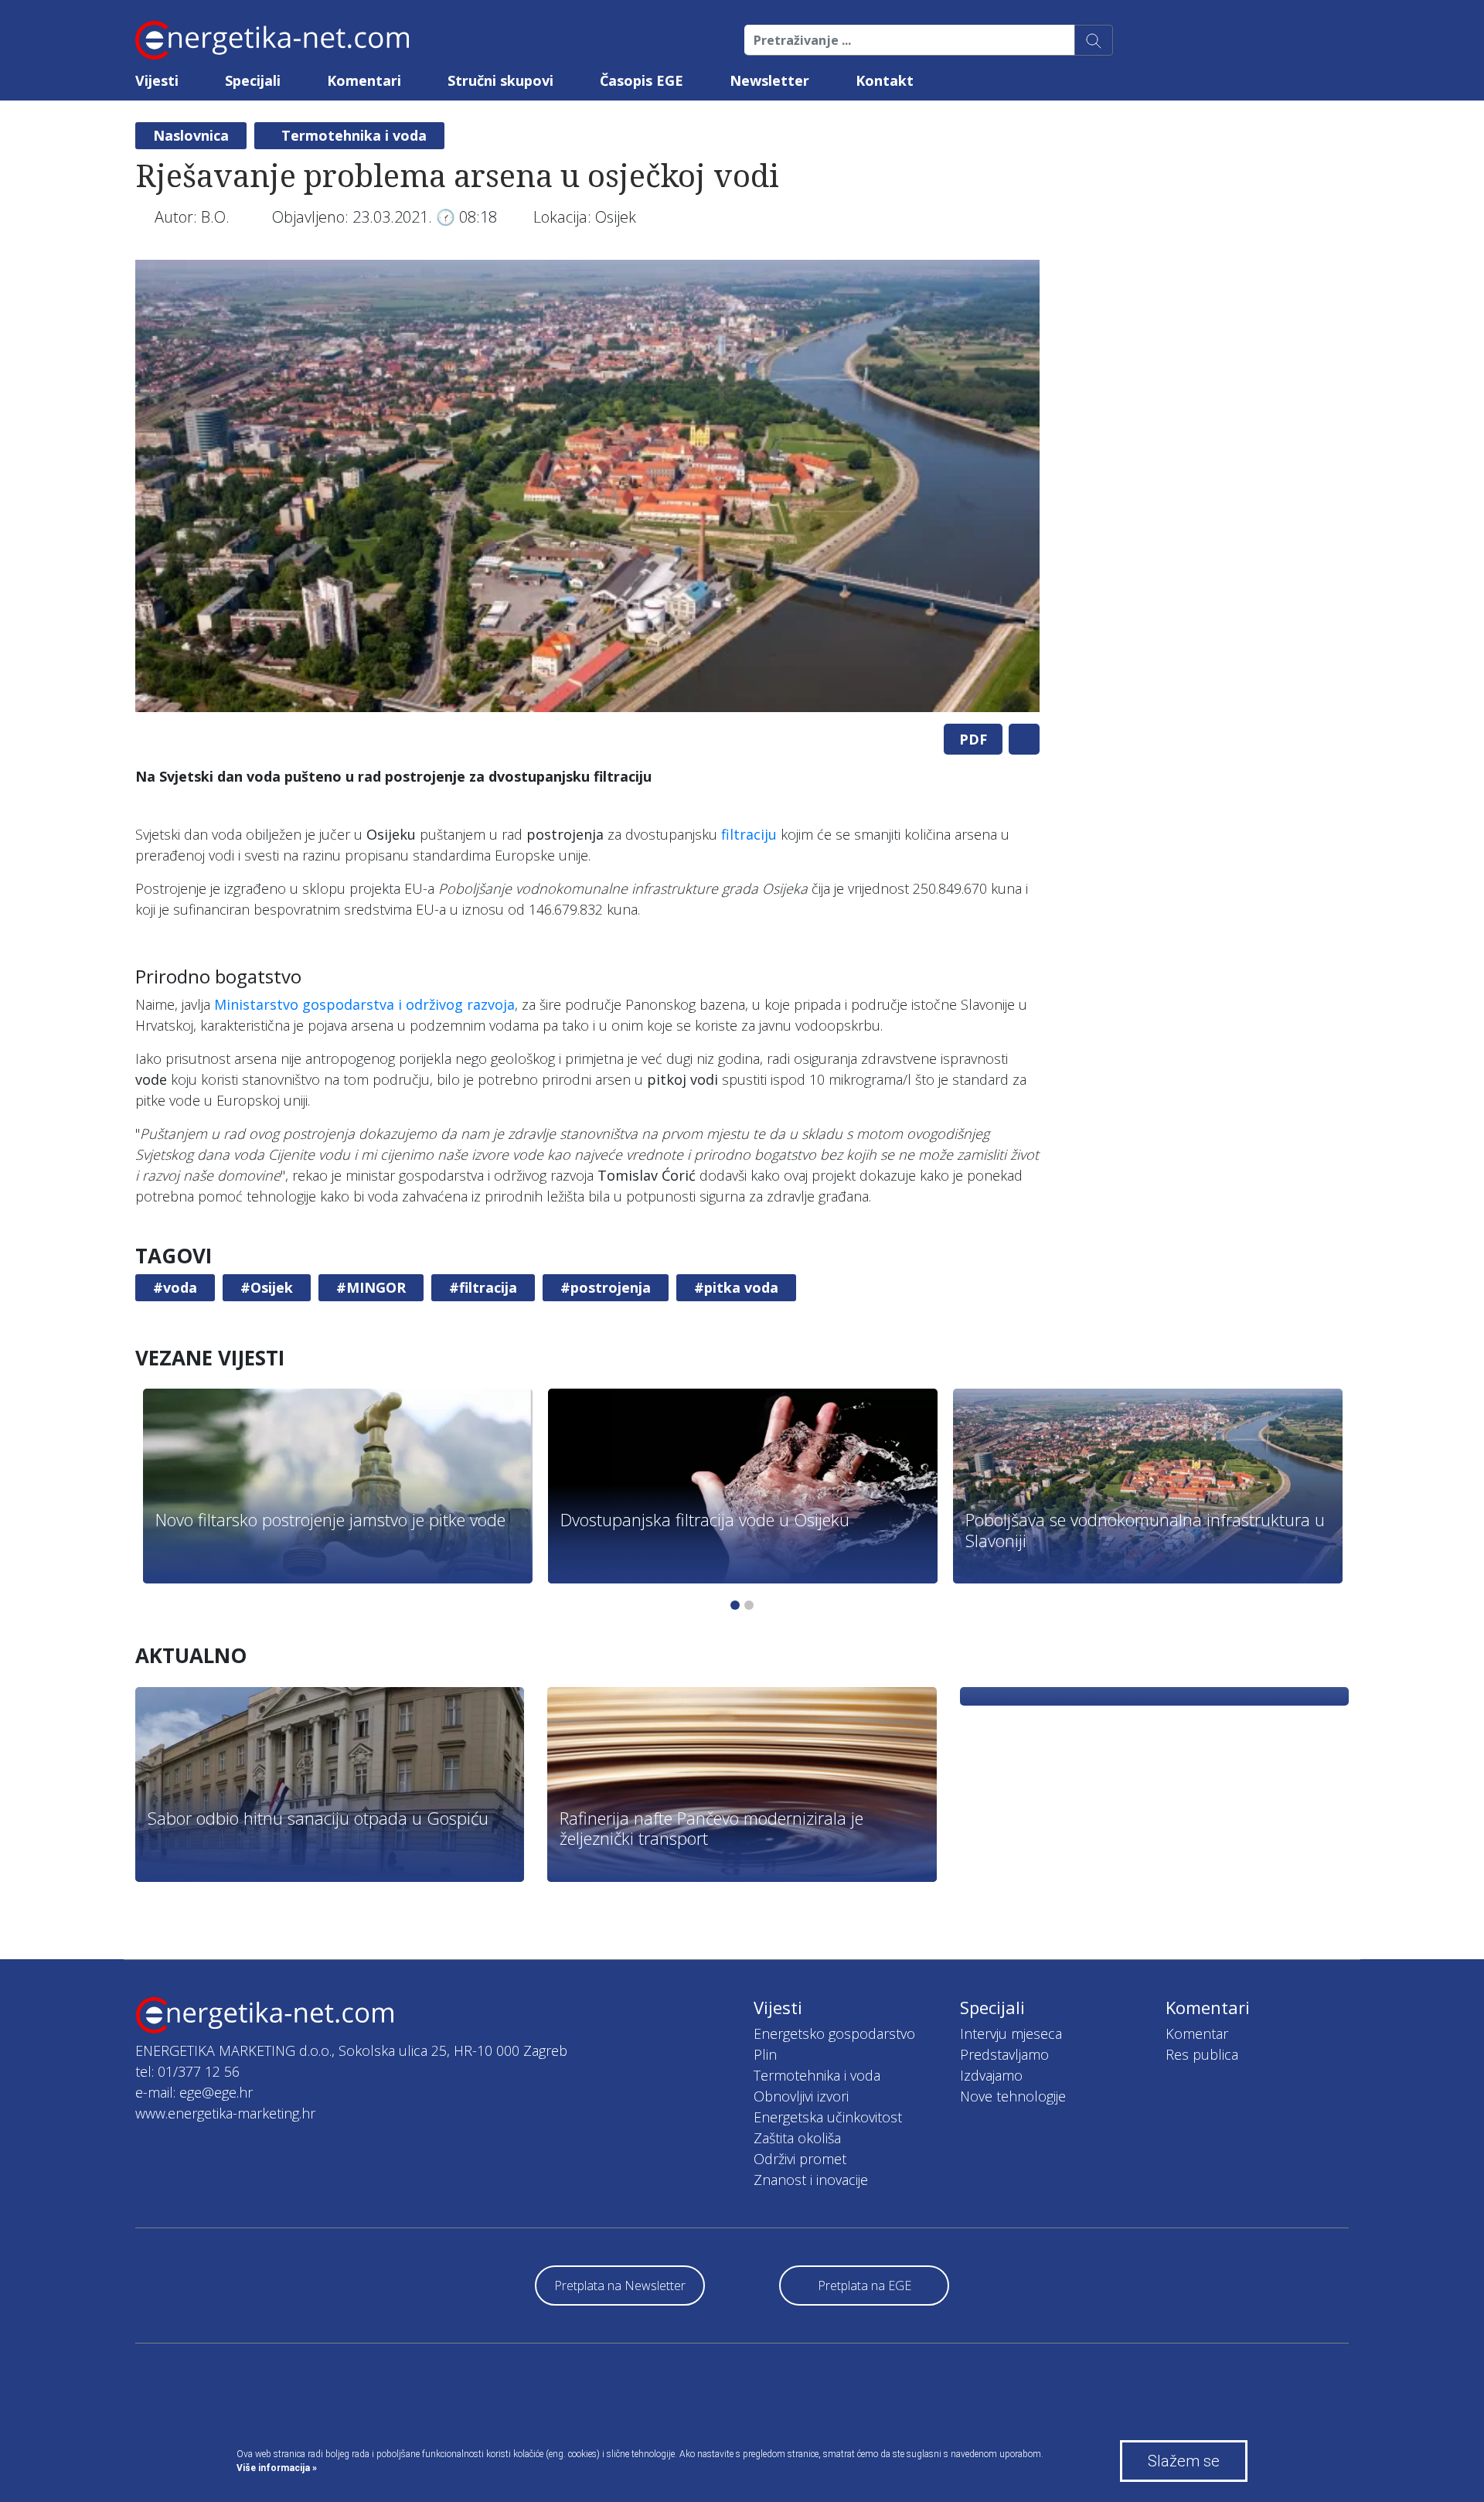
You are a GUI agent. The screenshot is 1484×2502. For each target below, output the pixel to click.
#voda (175, 1287)
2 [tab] (749, 1605)
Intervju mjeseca (1011, 2033)
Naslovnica (191, 135)
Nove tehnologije (1013, 2096)
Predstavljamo (1004, 2054)
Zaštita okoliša (797, 2138)
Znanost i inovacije (811, 2180)
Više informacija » (277, 2468)
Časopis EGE (642, 80)
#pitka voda (736, 1287)
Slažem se (1184, 2461)
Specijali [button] (253, 80)
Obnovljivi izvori (801, 2096)
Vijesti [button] (157, 80)
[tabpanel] (587, 486)
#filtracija (483, 1287)
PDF (973, 739)
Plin (765, 2054)
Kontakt (885, 80)
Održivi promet (800, 2159)
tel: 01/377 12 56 (187, 2071)
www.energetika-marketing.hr (225, 2113)
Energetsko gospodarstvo (834, 2033)
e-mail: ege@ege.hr (194, 2092)
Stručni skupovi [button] (500, 80)
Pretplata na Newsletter (620, 2286)
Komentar (1197, 2033)
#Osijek (267, 1287)
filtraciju (749, 834)
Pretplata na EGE (865, 2286)
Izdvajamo (991, 2075)
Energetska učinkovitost (828, 2117)
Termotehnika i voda (354, 135)
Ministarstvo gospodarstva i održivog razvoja (364, 1004)
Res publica (1202, 2054)
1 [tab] (735, 1605)
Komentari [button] (364, 80)
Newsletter (769, 80)
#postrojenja (606, 1287)
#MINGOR (371, 1287)
